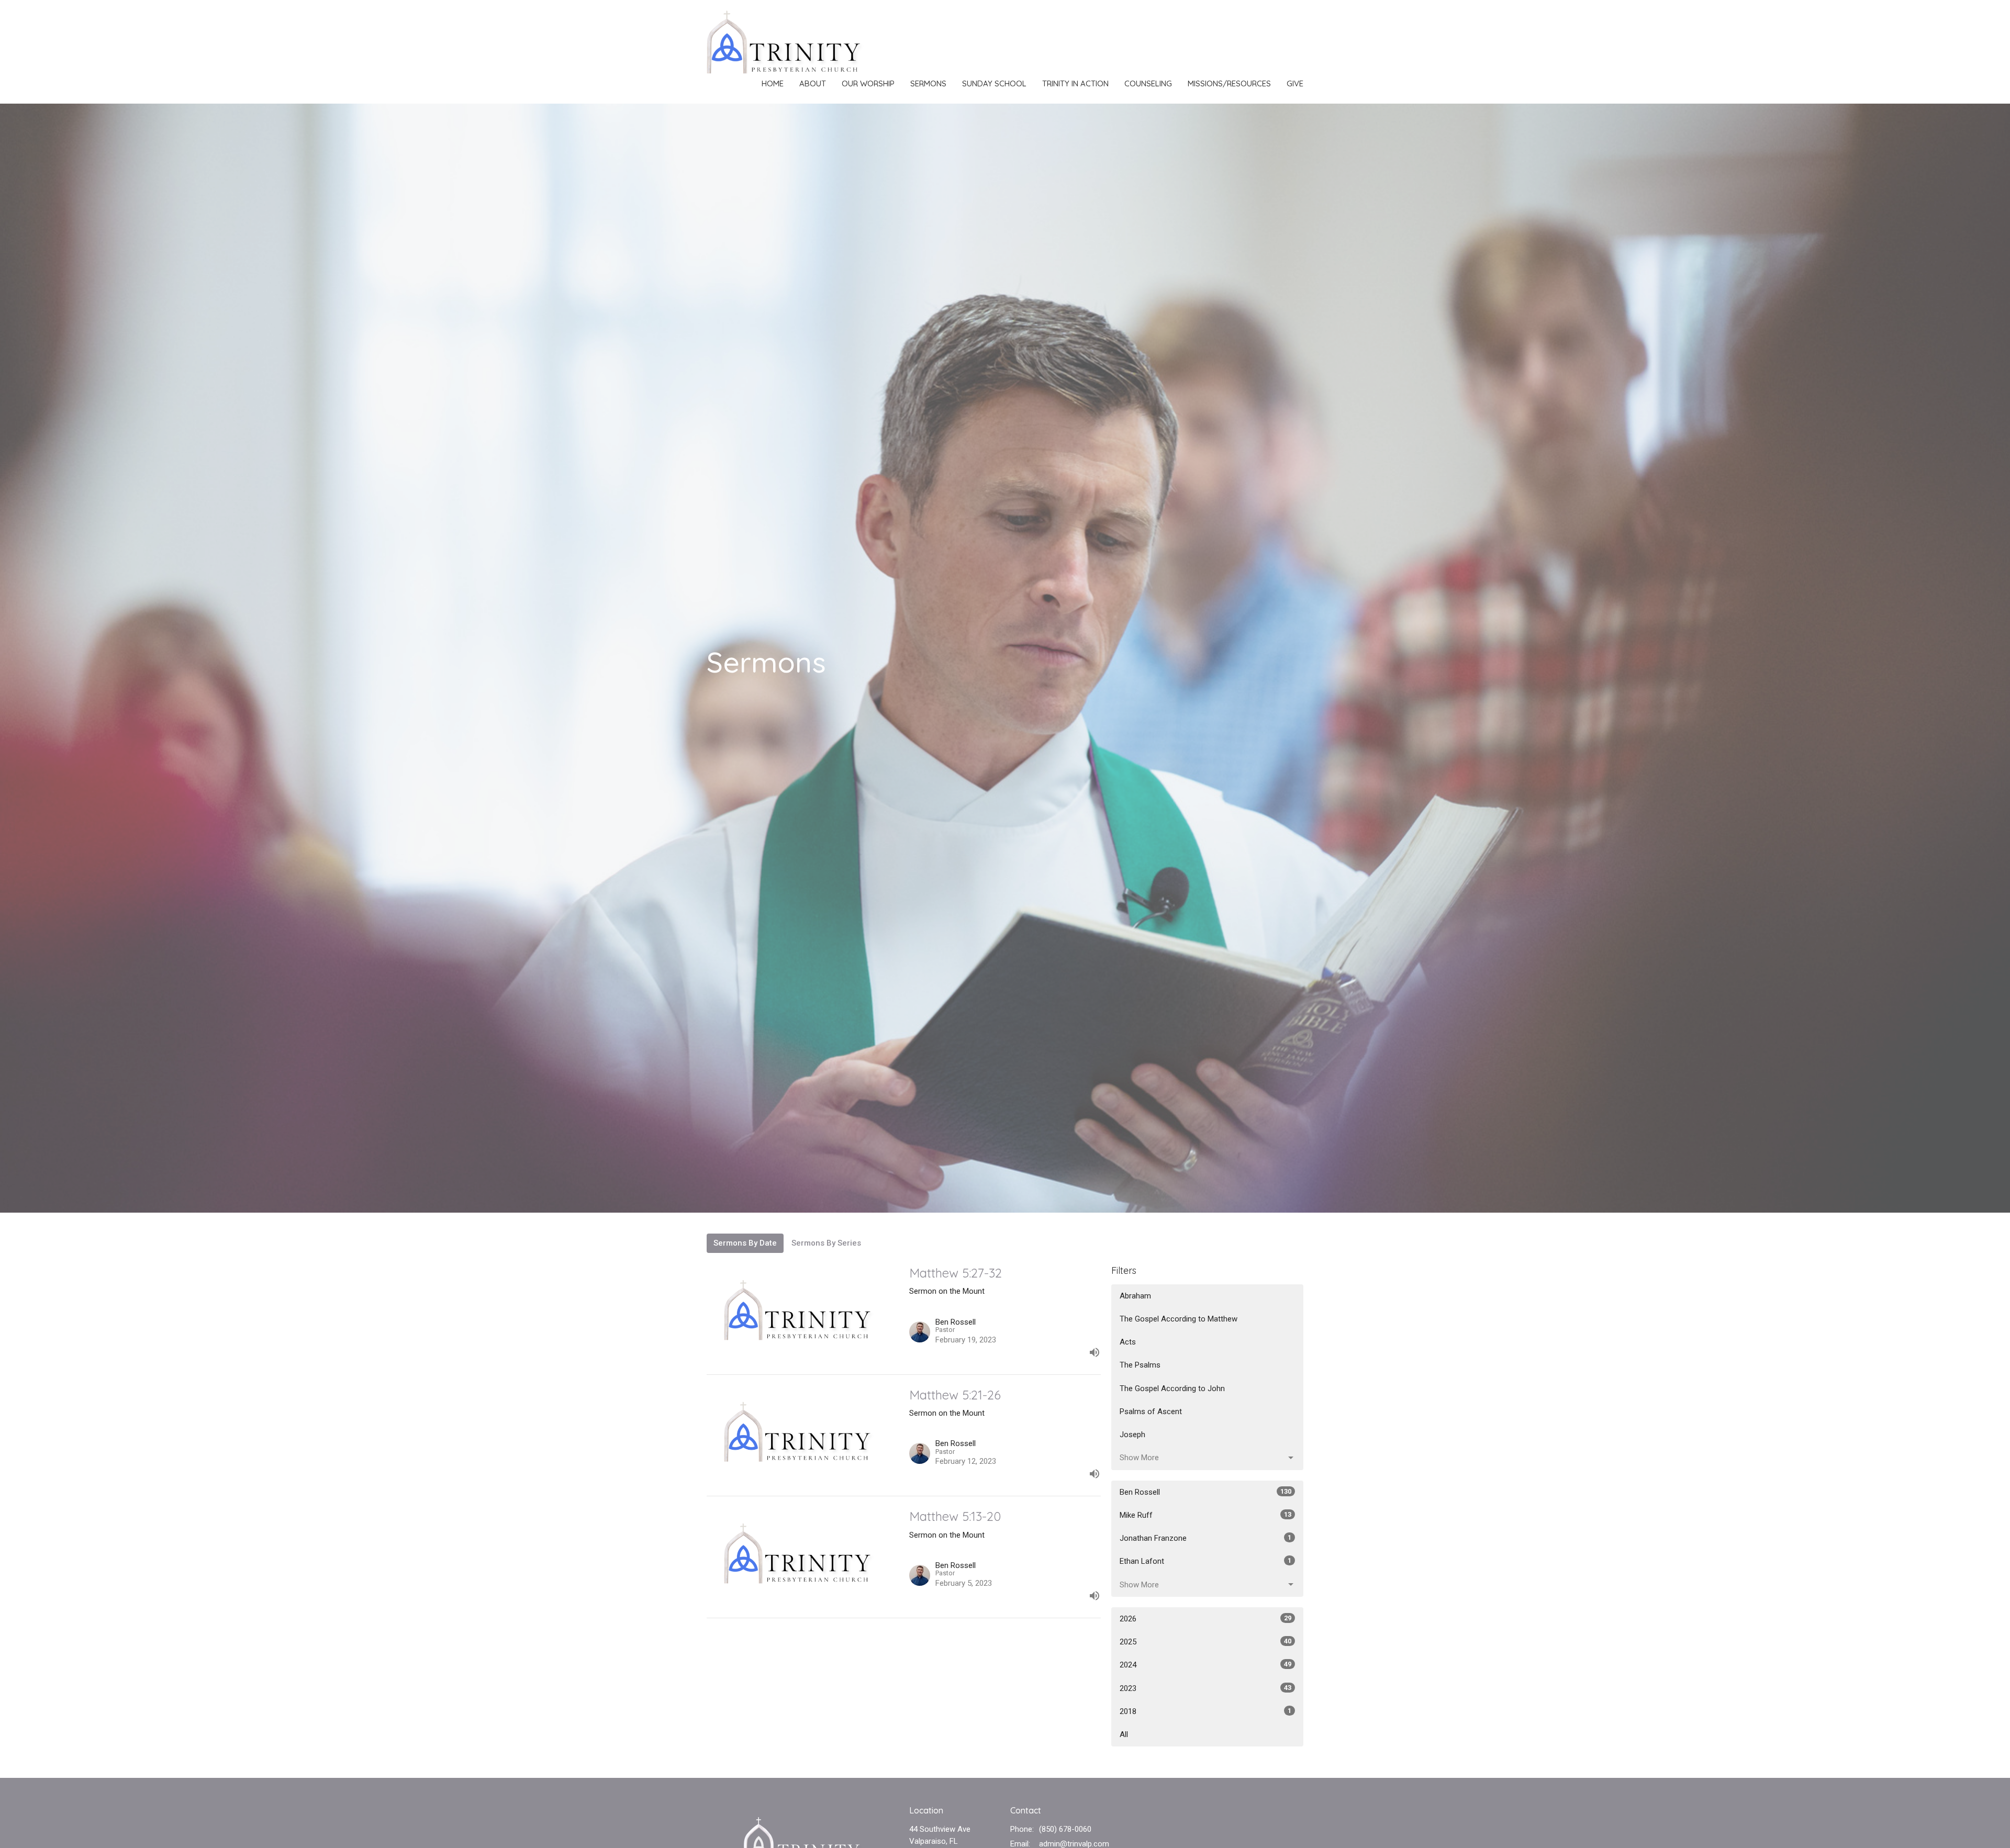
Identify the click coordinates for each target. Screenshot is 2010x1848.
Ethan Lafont (1205, 1561)
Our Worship (868, 83)
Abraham (1135, 1296)
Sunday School (994, 83)
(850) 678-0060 (1065, 1829)
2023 (1205, 1688)
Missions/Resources (1229, 83)
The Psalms (1140, 1365)
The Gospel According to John (1172, 1388)
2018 (1205, 1711)
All (1124, 1734)
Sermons (928, 83)
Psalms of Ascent (1151, 1412)
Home (773, 83)
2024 (1205, 1665)
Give (1295, 83)
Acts (1128, 1342)
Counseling (1148, 83)
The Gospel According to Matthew (1179, 1319)
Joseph (1132, 1435)
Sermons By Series (826, 1243)
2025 (1205, 1642)
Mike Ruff (1205, 1515)
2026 (1205, 1619)
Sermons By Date (745, 1243)
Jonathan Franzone (1205, 1538)
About (813, 83)
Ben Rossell (1205, 1492)
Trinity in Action (1075, 83)
